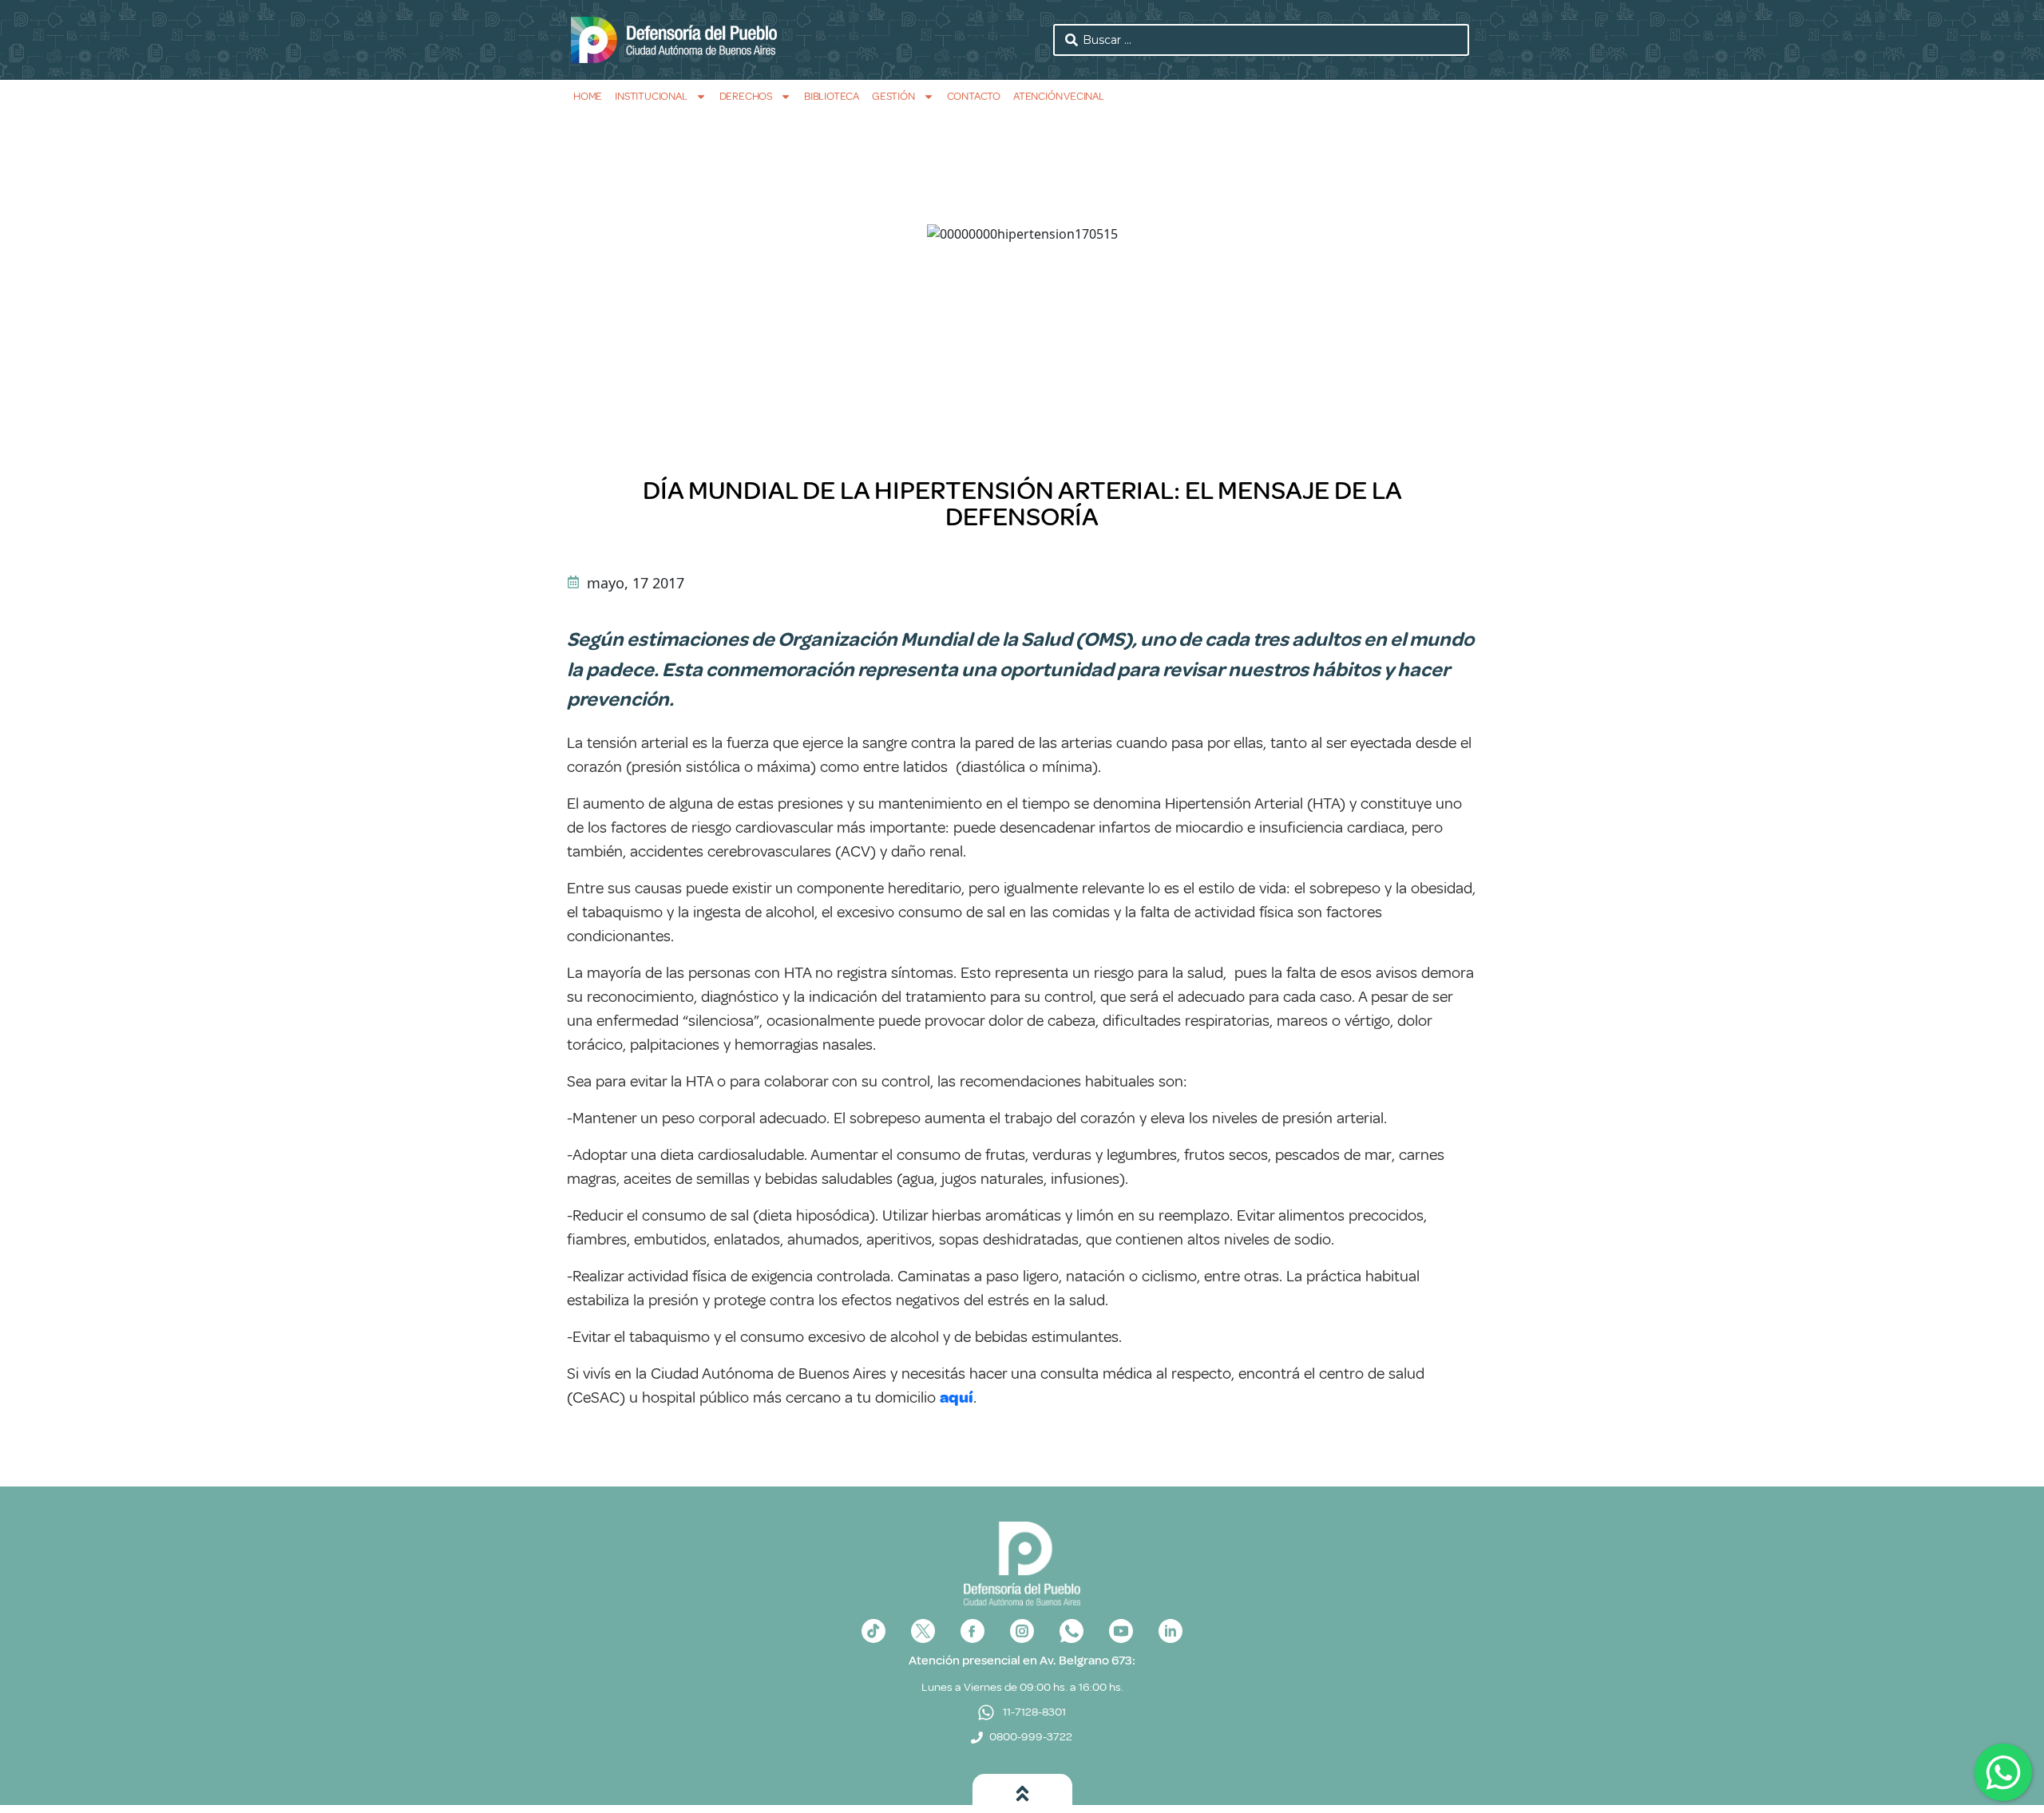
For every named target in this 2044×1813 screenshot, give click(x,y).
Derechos (746, 96)
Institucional (651, 96)
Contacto (974, 96)
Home (588, 96)
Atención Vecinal (1059, 96)
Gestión (893, 96)
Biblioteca (832, 96)
